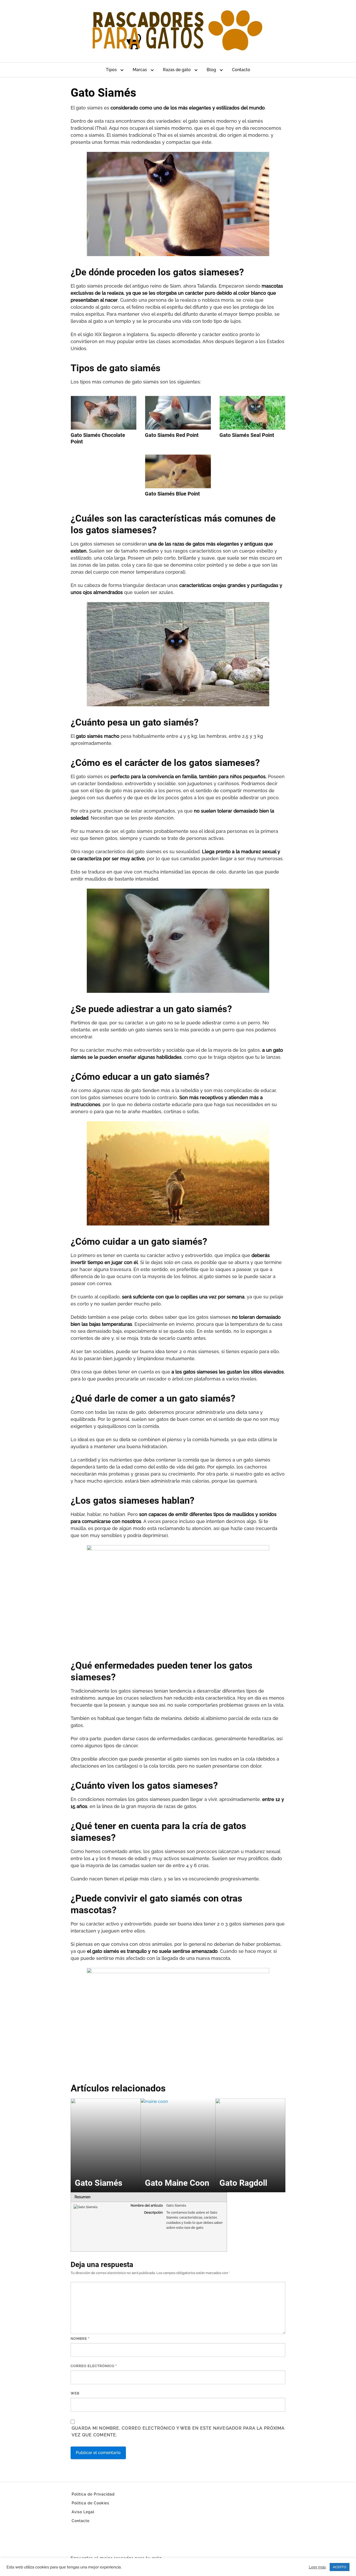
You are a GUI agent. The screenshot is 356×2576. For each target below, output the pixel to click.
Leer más (317, 2567)
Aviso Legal (83, 2512)
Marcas (140, 70)
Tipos (111, 70)
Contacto (241, 70)
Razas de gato (177, 70)
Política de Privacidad (93, 2494)
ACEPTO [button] (340, 2567)
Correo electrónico (94, 2366)
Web (75, 2393)
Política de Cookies (90, 2503)
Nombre (80, 2339)
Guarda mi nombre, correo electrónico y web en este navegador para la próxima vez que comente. (178, 2432)
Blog (211, 70)
